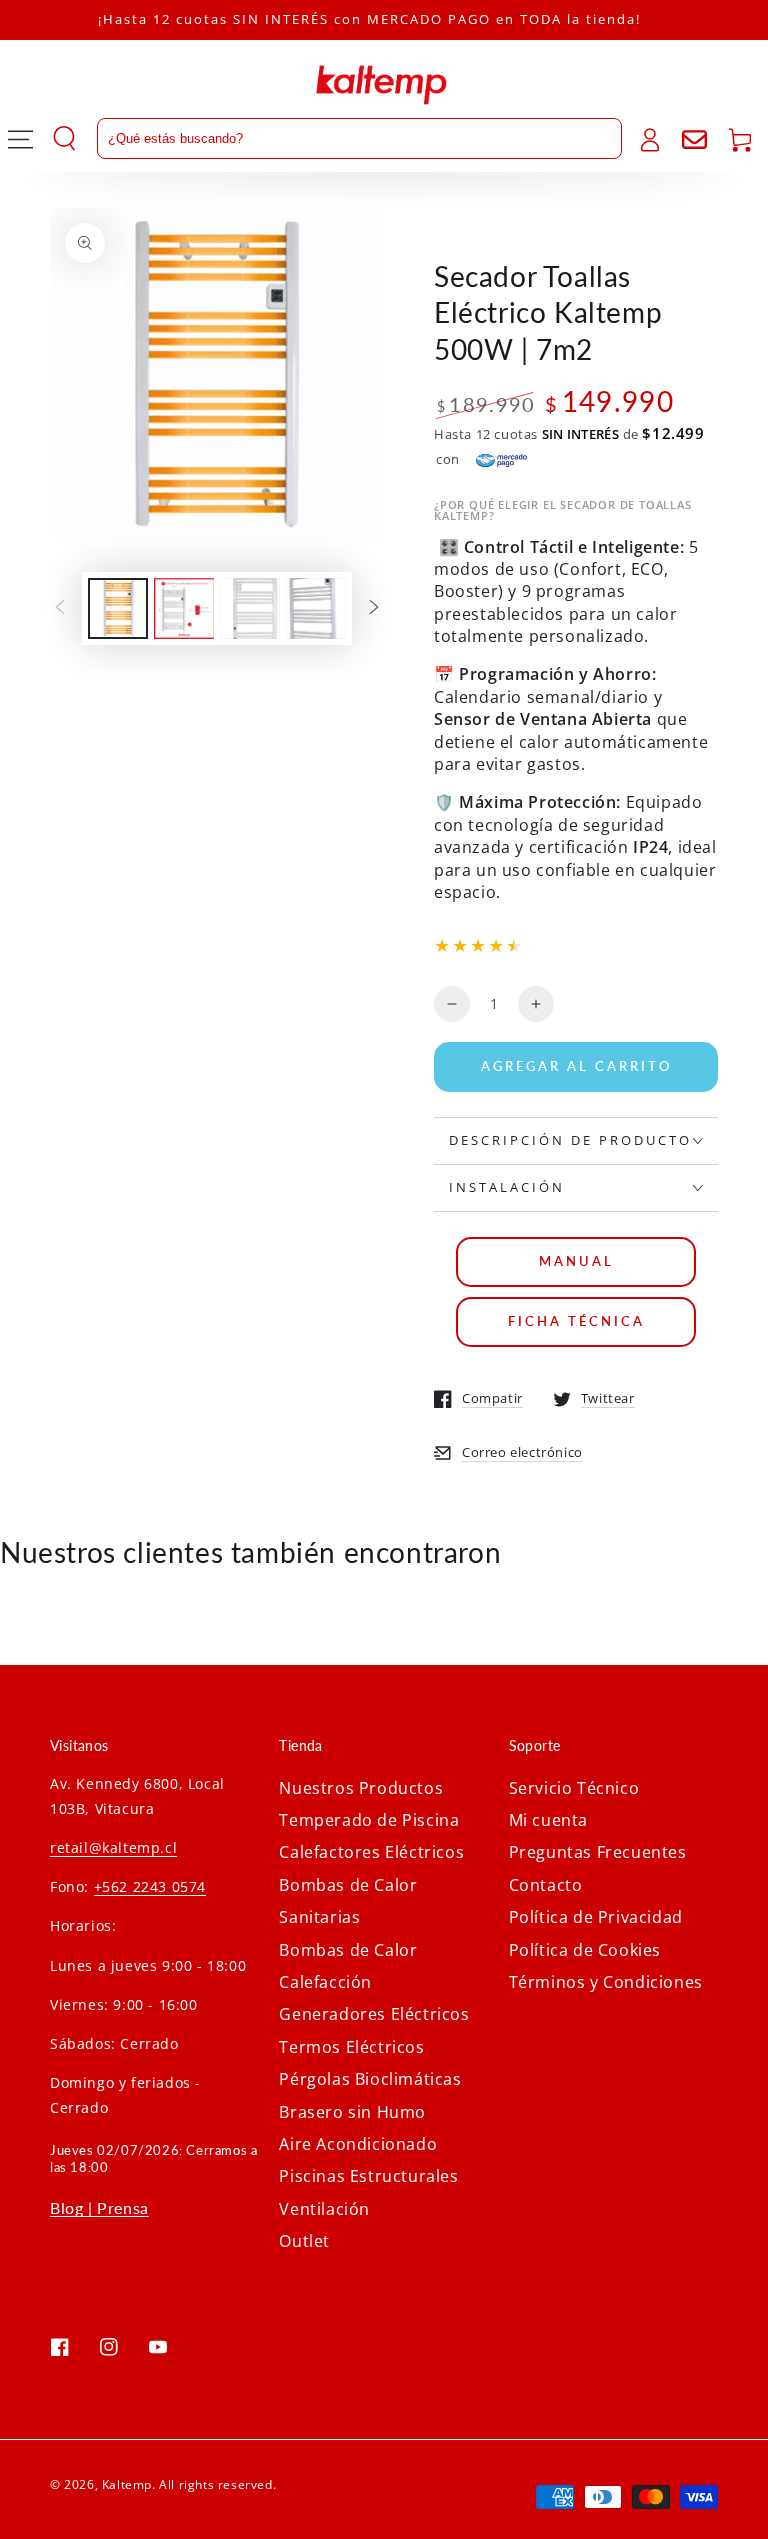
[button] (337, 138)
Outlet (304, 2241)
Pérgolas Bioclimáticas (370, 2079)
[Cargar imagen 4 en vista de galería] (316, 608)
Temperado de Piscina (369, 1820)
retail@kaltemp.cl (113, 1847)
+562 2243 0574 (150, 1886)
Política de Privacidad (596, 1917)
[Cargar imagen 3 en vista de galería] (250, 608)
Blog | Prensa (99, 2207)
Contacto (546, 1885)
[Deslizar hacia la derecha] (374, 608)
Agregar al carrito (576, 1066)
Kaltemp (127, 2484)
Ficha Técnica (576, 1321)
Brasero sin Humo (352, 2112)
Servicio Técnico (574, 1788)
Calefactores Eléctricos (371, 1852)
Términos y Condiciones (606, 1982)
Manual (576, 1261)
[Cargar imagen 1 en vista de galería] (118, 608)
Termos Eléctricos (351, 2047)
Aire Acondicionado (358, 2144)
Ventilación (324, 2209)
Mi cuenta (548, 1820)
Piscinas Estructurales (368, 2176)
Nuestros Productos (361, 1788)
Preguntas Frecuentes (598, 1852)
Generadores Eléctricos (374, 2014)
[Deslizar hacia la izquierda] (60, 608)
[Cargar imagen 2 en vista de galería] (184, 608)
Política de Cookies (585, 1950)
